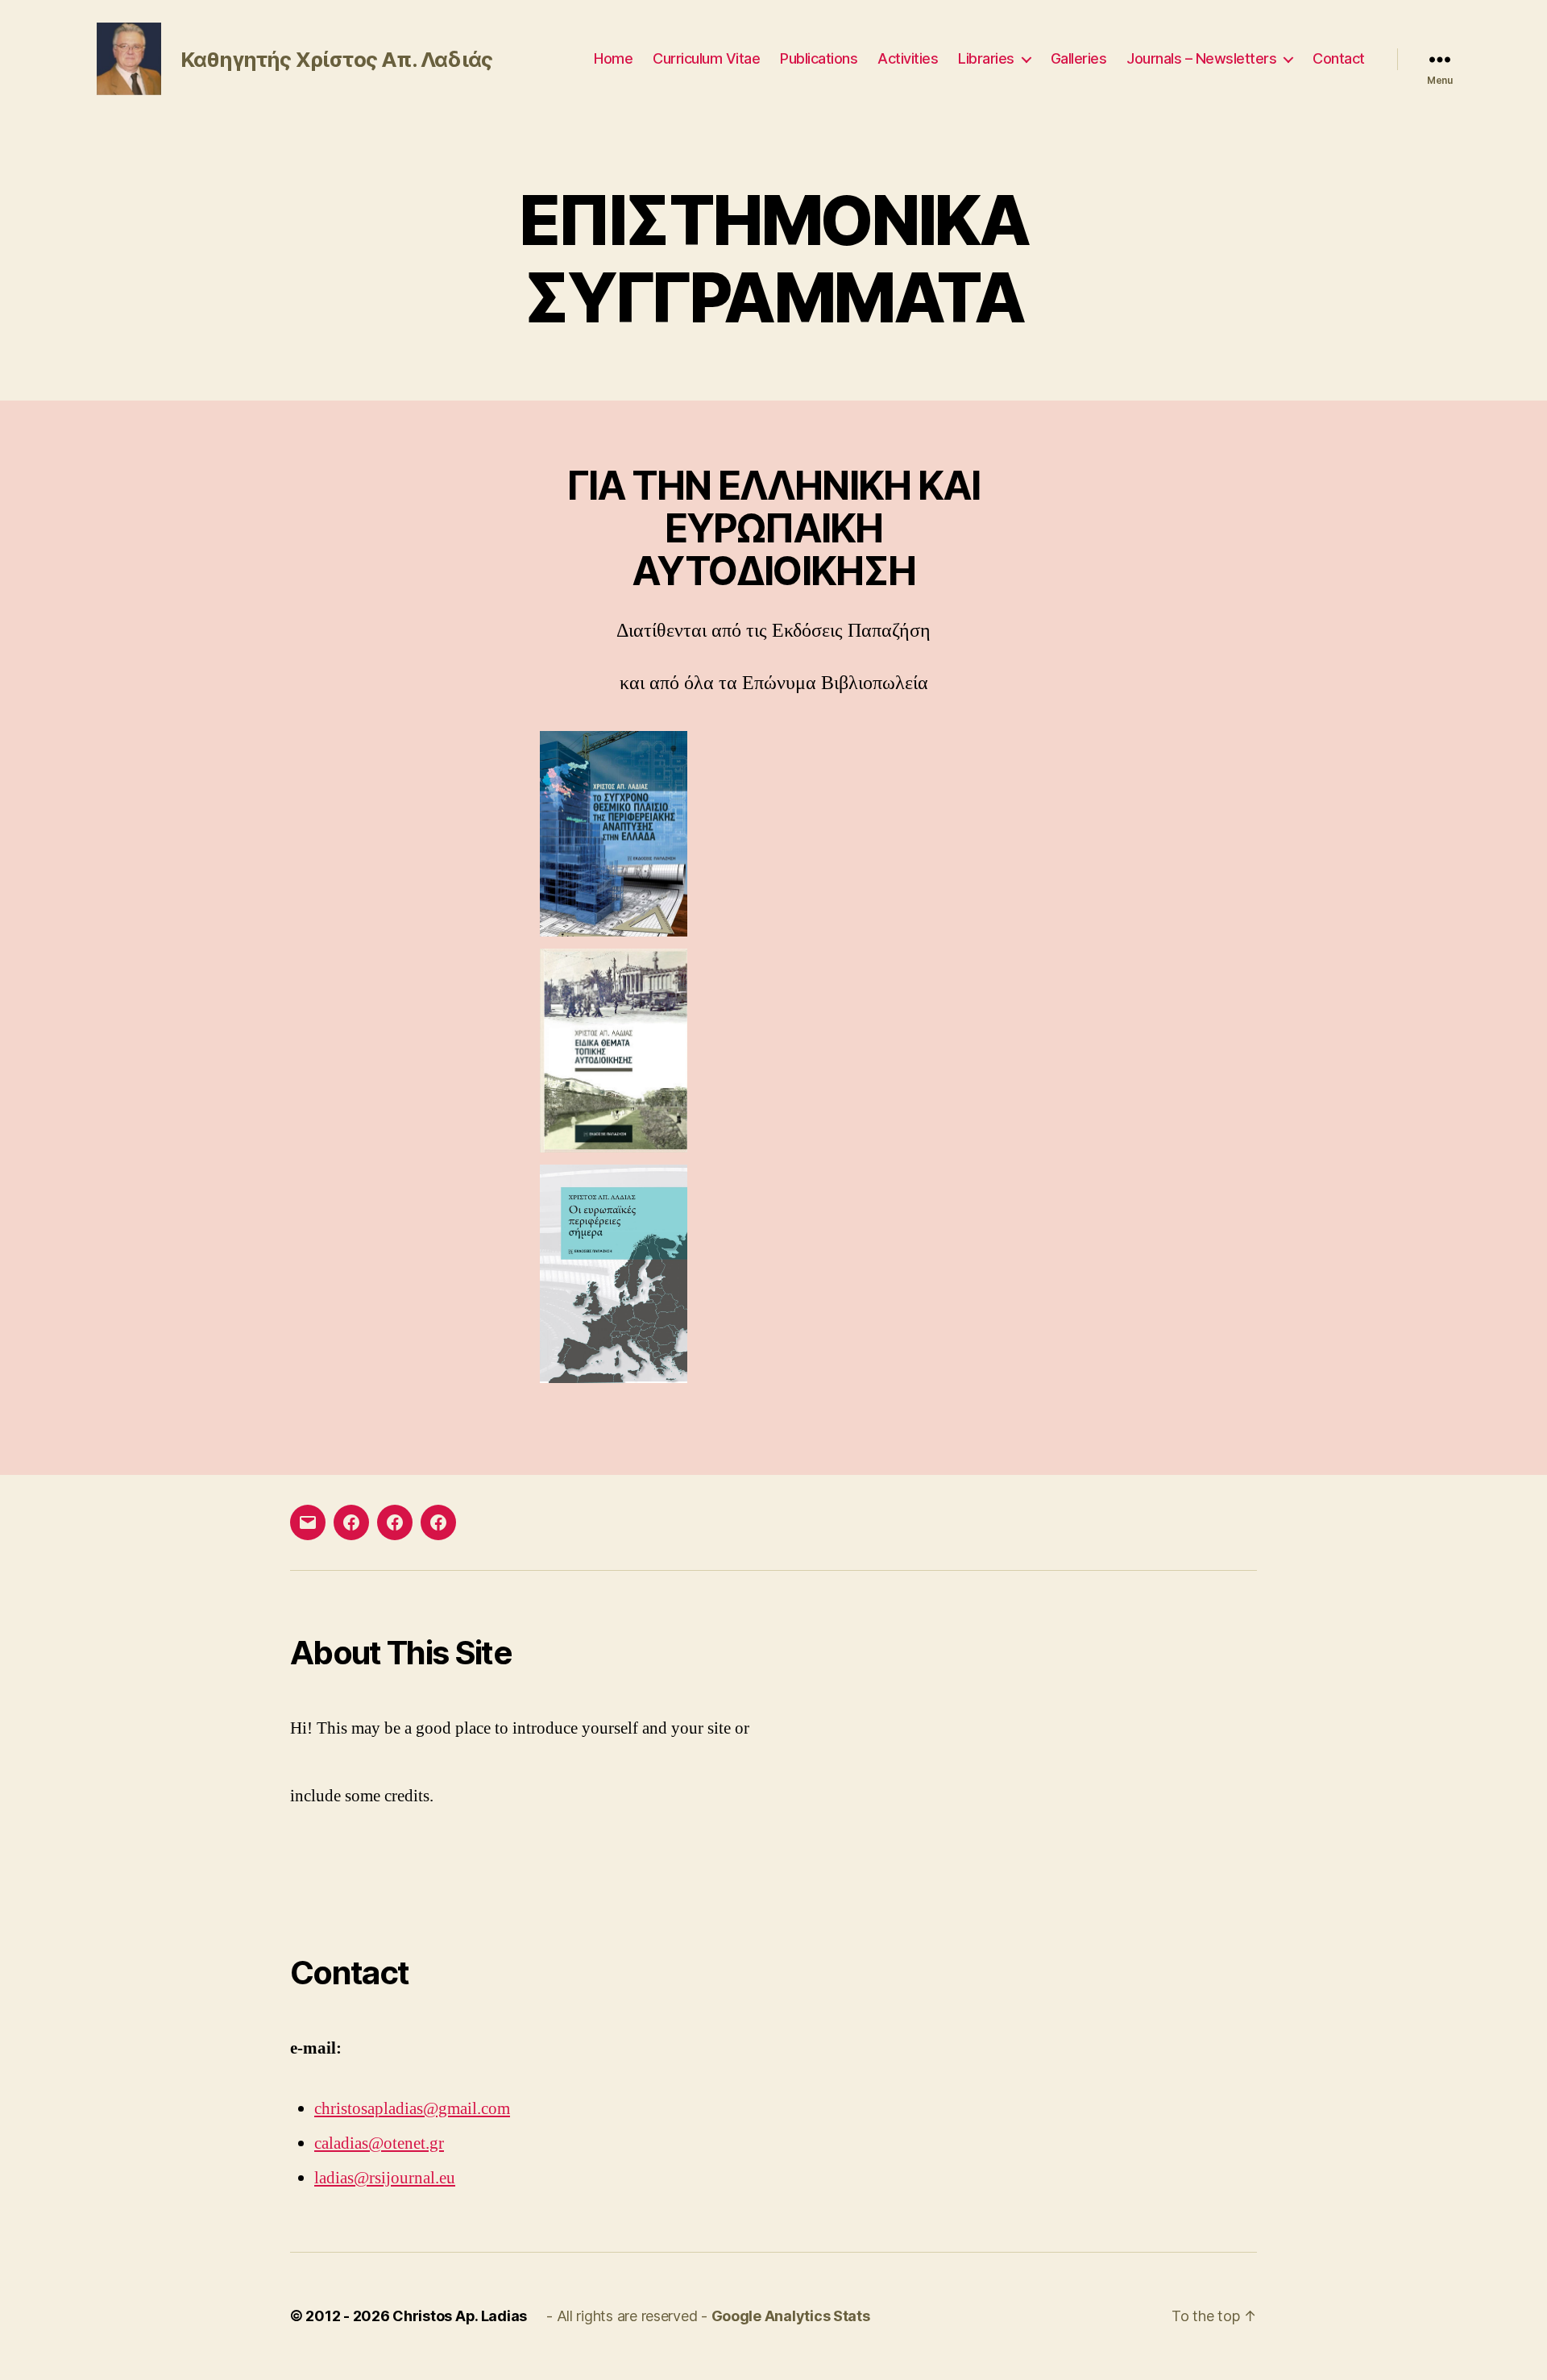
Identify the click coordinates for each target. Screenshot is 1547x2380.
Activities (908, 58)
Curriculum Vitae (706, 58)
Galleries (1079, 58)
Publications (819, 58)
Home (613, 58)
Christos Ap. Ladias (460, 2316)
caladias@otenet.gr (379, 2143)
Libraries (986, 58)
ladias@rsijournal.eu (385, 2178)
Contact (1339, 58)
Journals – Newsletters (1201, 58)
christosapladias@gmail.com (412, 2109)
